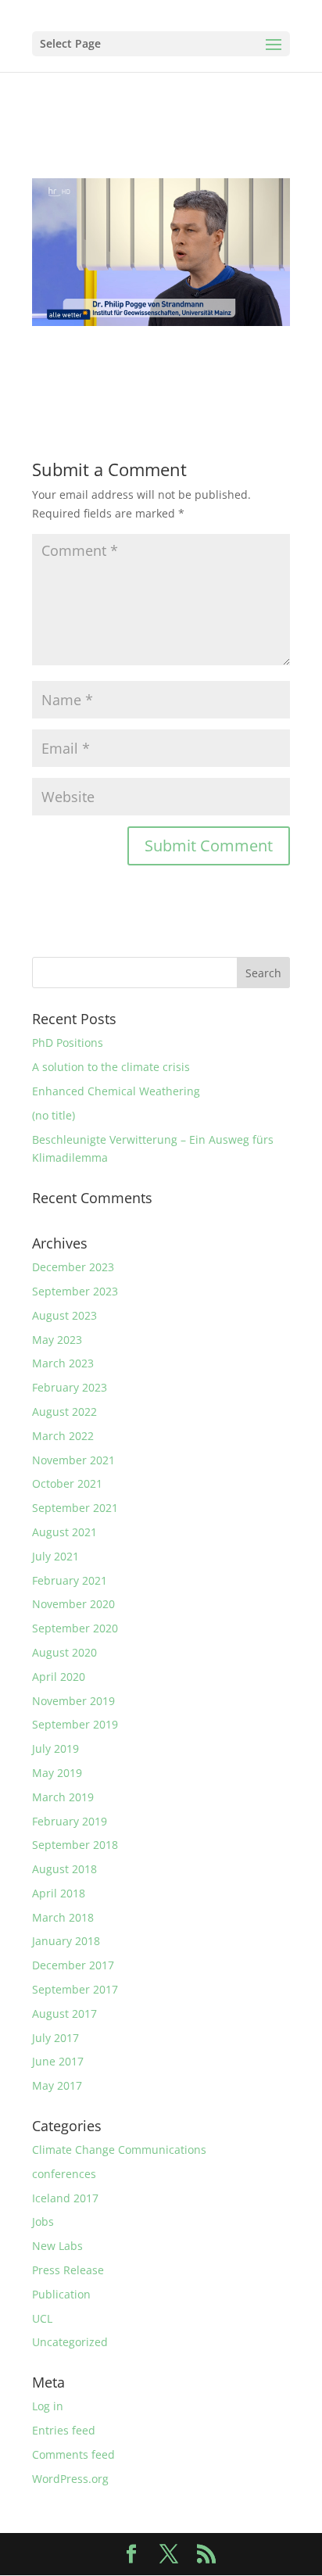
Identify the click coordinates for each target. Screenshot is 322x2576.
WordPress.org (70, 2479)
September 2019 (75, 1724)
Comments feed (73, 2454)
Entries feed (64, 2430)
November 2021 (73, 1460)
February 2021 (70, 1580)
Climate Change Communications (119, 2150)
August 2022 (64, 1412)
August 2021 (64, 1532)
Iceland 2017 (65, 2198)
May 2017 (57, 2085)
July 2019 (55, 1748)
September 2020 (75, 1628)
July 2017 (55, 2038)
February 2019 (70, 1821)
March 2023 (63, 1363)
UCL (42, 2318)
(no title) (54, 1115)
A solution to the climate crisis (111, 1067)
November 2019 (73, 1701)
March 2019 (63, 1797)
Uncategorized (70, 2342)
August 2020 (64, 1652)
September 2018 (75, 1845)
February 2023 (70, 1387)
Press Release (68, 2270)
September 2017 (75, 1989)
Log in (48, 2406)
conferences (64, 2174)
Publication (61, 2294)
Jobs (43, 2221)
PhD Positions (68, 1043)
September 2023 (75, 1291)
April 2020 (59, 1677)
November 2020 (73, 1604)
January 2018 (66, 1941)
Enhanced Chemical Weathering (116, 1091)
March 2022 (63, 1436)
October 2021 (67, 1483)
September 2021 (75, 1508)
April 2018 (59, 1893)
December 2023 (73, 1267)
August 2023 (64, 1315)
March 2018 (63, 1917)
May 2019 (57, 1773)
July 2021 (55, 1556)
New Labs (57, 2246)
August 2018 (64, 1869)
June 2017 (58, 2061)
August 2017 (64, 2014)
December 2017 (73, 1965)
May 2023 (57, 1340)
